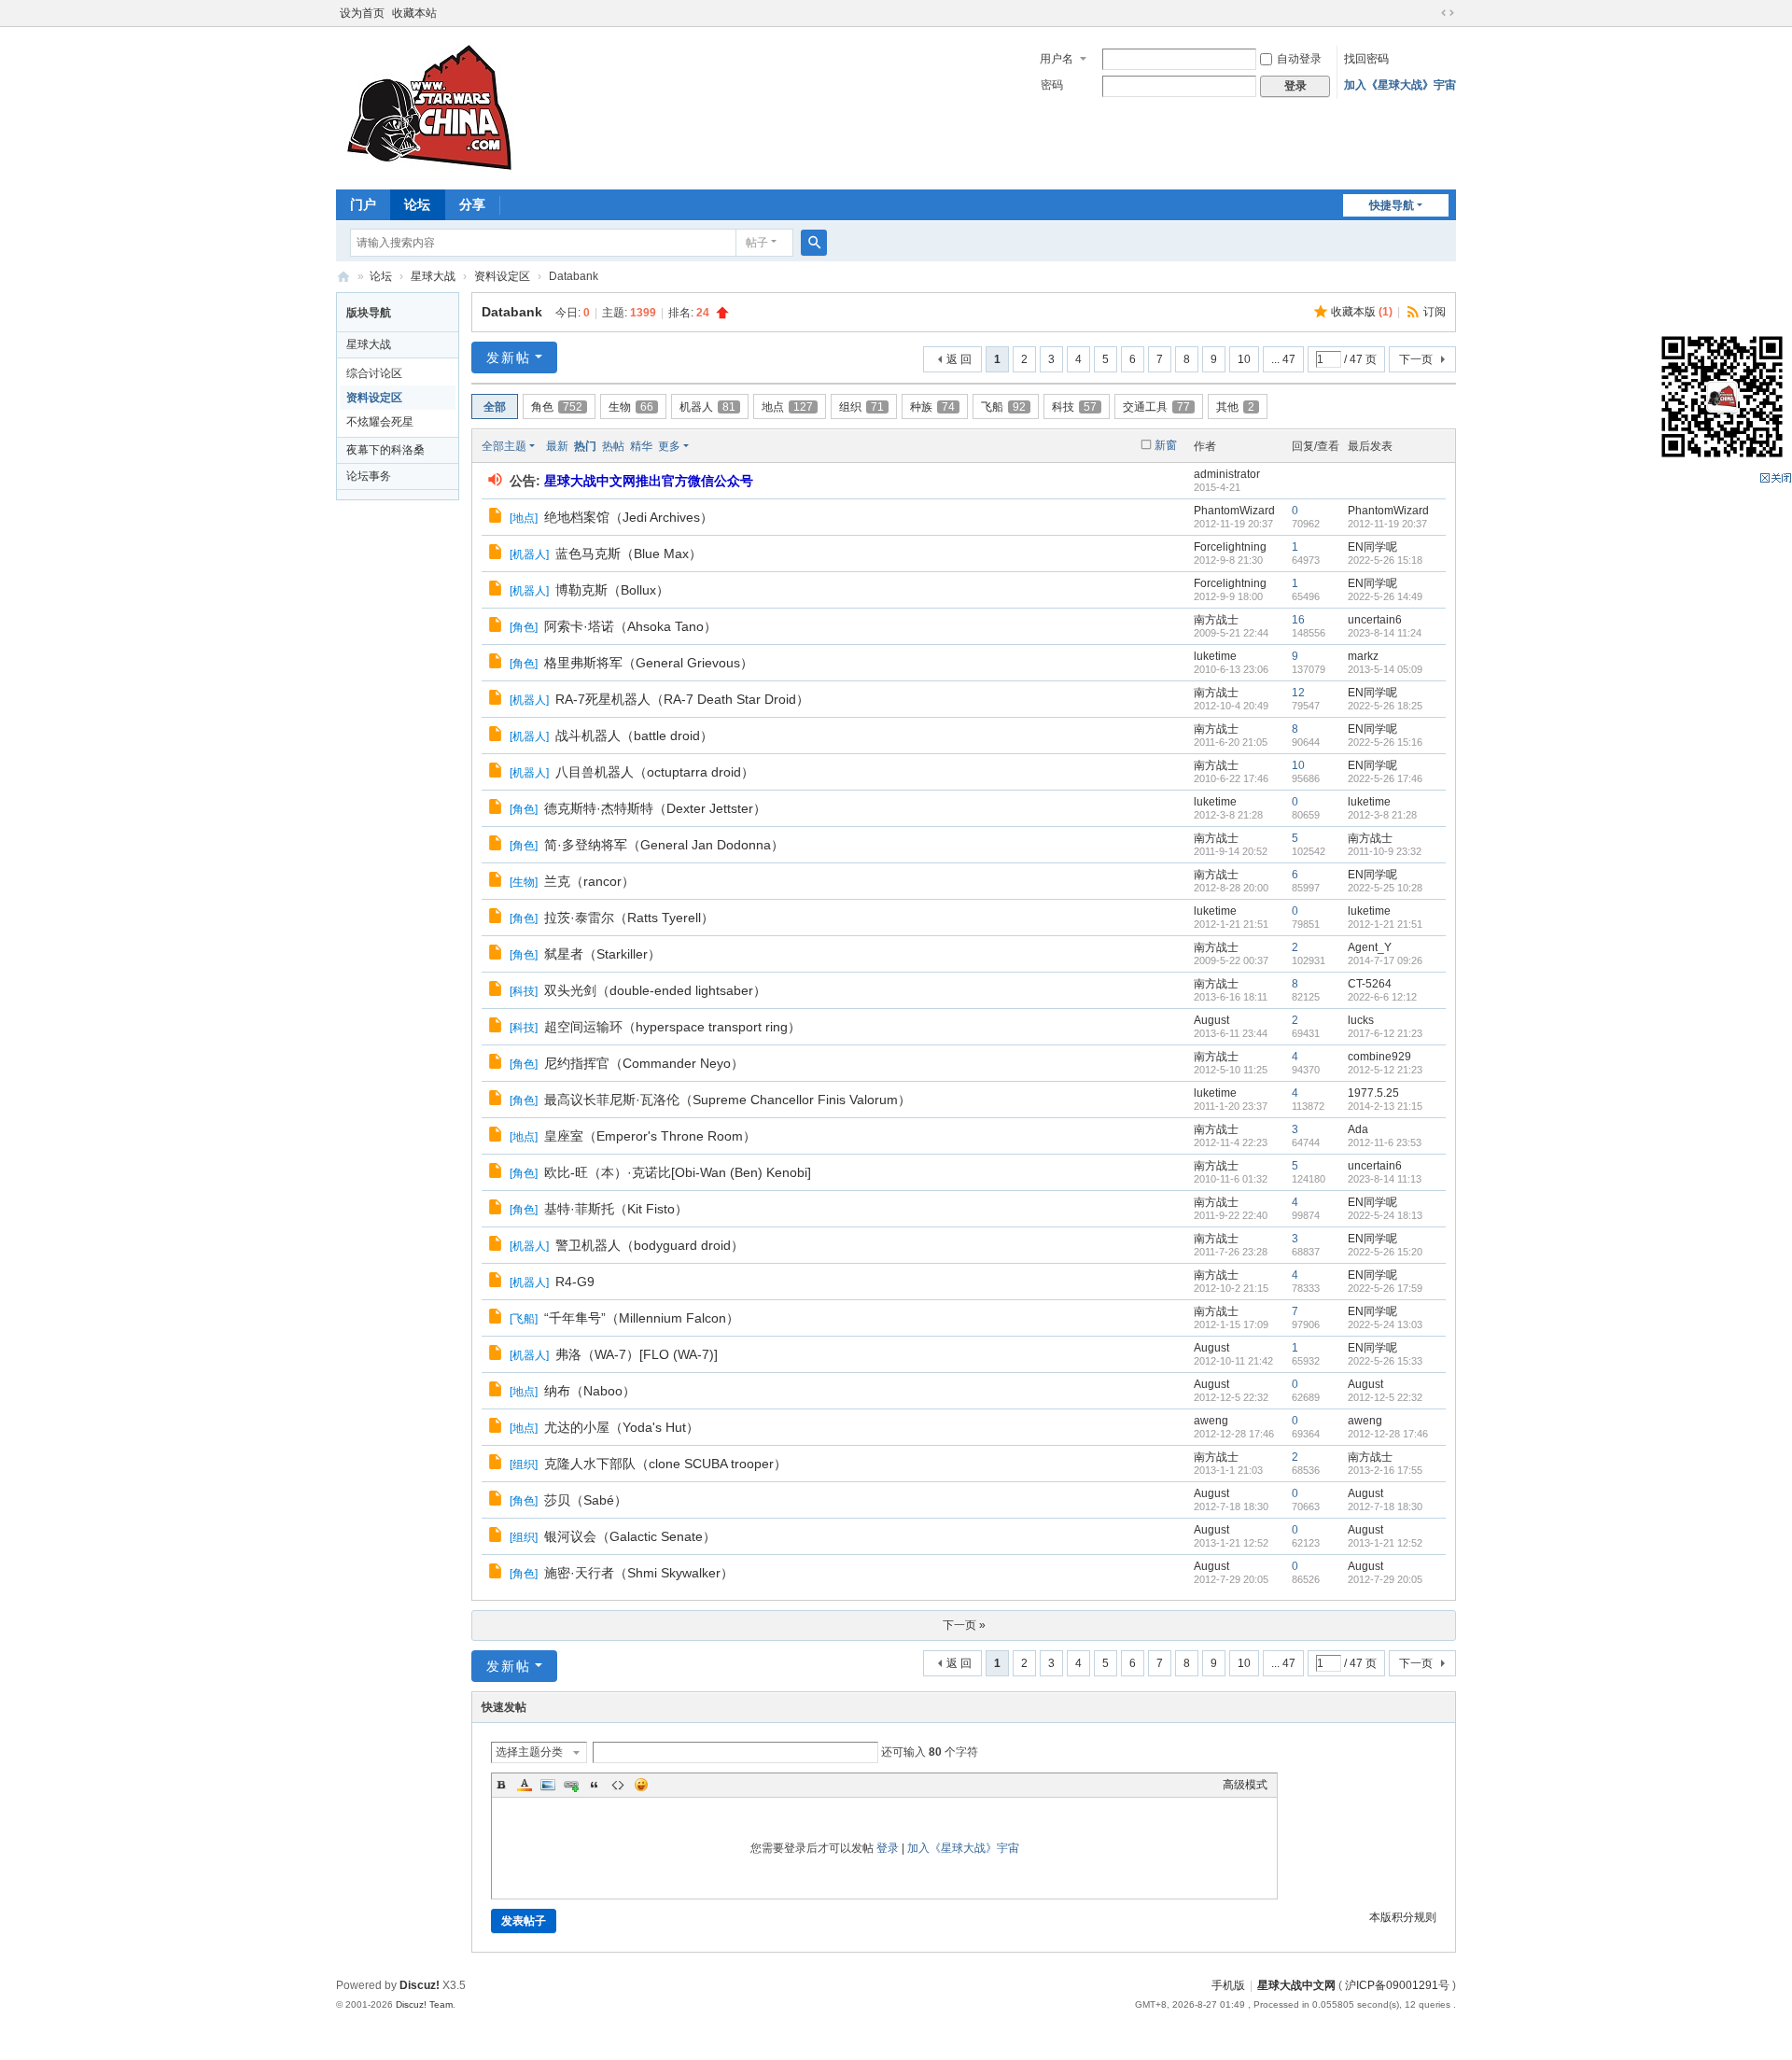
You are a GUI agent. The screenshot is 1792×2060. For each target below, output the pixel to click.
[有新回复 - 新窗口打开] (497, 518)
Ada (1358, 1129)
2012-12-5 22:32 (1385, 1397)
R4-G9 (575, 1282)
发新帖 (509, 357)
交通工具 (1156, 407)
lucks (1361, 1020)
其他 (1235, 407)
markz (1363, 656)
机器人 (707, 407)
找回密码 (1366, 59)
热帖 (613, 446)
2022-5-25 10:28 (1385, 888)
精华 (641, 446)
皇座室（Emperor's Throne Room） (650, 1136)
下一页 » (964, 1625)
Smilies (641, 1785)
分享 (472, 204)
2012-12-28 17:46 (1388, 1434)
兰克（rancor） (589, 881)
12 (1298, 693)
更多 (669, 446)
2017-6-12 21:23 (1385, 1033)
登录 (888, 1848)
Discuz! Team (424, 2004)
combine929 (1379, 1057)
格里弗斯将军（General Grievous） (649, 663)
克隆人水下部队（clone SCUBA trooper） (665, 1464)
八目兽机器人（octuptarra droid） (655, 772)
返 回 (959, 359)
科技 (1074, 407)
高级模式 (1245, 1785)
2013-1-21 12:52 (1385, 1543)
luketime (1215, 656)
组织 (861, 407)
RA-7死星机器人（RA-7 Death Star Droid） (682, 699)
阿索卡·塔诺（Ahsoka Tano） (630, 626)
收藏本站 (414, 13)
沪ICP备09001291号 (1397, 1985)
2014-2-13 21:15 (1385, 1106)
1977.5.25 (1373, 1093)
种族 (932, 407)
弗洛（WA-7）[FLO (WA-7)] (637, 1354)
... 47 (1283, 359)
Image (548, 1785)
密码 (1052, 85)
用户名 (1057, 59)
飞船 (1003, 407)
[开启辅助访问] (1430, 13)
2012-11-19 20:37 (1387, 524)
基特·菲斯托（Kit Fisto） (616, 1209)
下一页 (1416, 359)
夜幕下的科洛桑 (385, 450)
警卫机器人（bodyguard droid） (650, 1245)
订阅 (1435, 312)
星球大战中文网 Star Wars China (343, 277)
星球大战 (433, 276)
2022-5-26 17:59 (1385, 1288)
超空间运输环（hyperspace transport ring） (672, 1027)
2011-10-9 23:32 (1385, 851)
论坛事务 (369, 476)
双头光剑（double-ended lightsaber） (655, 990)
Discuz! (420, 1985)
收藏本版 (1362, 312)
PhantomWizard (1234, 511)
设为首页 (362, 13)
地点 (787, 407)
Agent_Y (1370, 947)
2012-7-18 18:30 (1385, 1506)
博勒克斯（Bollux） (612, 590)
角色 (557, 407)
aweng (1211, 1421)
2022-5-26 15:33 (1385, 1361)
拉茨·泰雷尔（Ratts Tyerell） (629, 918)
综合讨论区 (374, 373)
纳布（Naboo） (590, 1391)
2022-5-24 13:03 (1385, 1324)
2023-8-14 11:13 (1385, 1179)
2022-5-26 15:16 (1385, 742)
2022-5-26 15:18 (1385, 560)
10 (1244, 359)
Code (618, 1785)
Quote (595, 1785)
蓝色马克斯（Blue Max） (629, 554)
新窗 (1166, 445)
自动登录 (1299, 59)
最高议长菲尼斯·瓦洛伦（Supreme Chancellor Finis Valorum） (728, 1100)
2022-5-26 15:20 (1385, 1252)
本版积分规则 (1403, 1917)
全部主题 (504, 446)
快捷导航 (1392, 205)
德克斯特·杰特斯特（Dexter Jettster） (655, 808)
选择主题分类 (529, 1752)
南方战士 (1216, 620)
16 (1298, 620)
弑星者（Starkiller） (602, 954)
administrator (1227, 474)
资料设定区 (502, 276)
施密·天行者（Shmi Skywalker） (639, 1573)
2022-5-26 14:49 (1385, 596)
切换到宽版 (1448, 13)
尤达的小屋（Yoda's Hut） (622, 1427)
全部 (495, 407)
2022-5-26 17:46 (1385, 778)
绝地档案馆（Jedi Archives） (629, 517)
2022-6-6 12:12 (1382, 997)
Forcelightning (1230, 547)
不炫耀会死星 (380, 422)
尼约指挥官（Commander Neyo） (644, 1063)
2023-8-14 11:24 (1385, 633)
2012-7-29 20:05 (1385, 1579)
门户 (363, 204)
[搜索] (814, 243)
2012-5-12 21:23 (1385, 1070)
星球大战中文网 (1296, 1985)
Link (571, 1785)
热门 (585, 446)
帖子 (757, 243)
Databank (512, 312)
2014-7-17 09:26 (1385, 960)
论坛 (417, 204)
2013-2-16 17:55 (1385, 1470)
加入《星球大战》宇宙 (1400, 85)
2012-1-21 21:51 (1385, 924)
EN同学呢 (1372, 547)
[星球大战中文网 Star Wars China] (429, 106)
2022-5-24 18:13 (1385, 1215)
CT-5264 (1370, 984)
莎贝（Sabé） (586, 1500)
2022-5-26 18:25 (1385, 706)
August (1211, 1020)
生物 (631, 407)
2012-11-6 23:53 (1385, 1142)
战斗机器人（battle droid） (634, 736)
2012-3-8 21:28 (1382, 815)
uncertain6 (1375, 620)
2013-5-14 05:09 (1385, 669)
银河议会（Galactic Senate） (630, 1536)
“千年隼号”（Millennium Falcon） (642, 1318)
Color (525, 1785)
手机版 (1228, 1985)
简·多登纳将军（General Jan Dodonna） (664, 845)
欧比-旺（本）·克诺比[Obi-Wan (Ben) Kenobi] (678, 1172)
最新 (557, 446)
